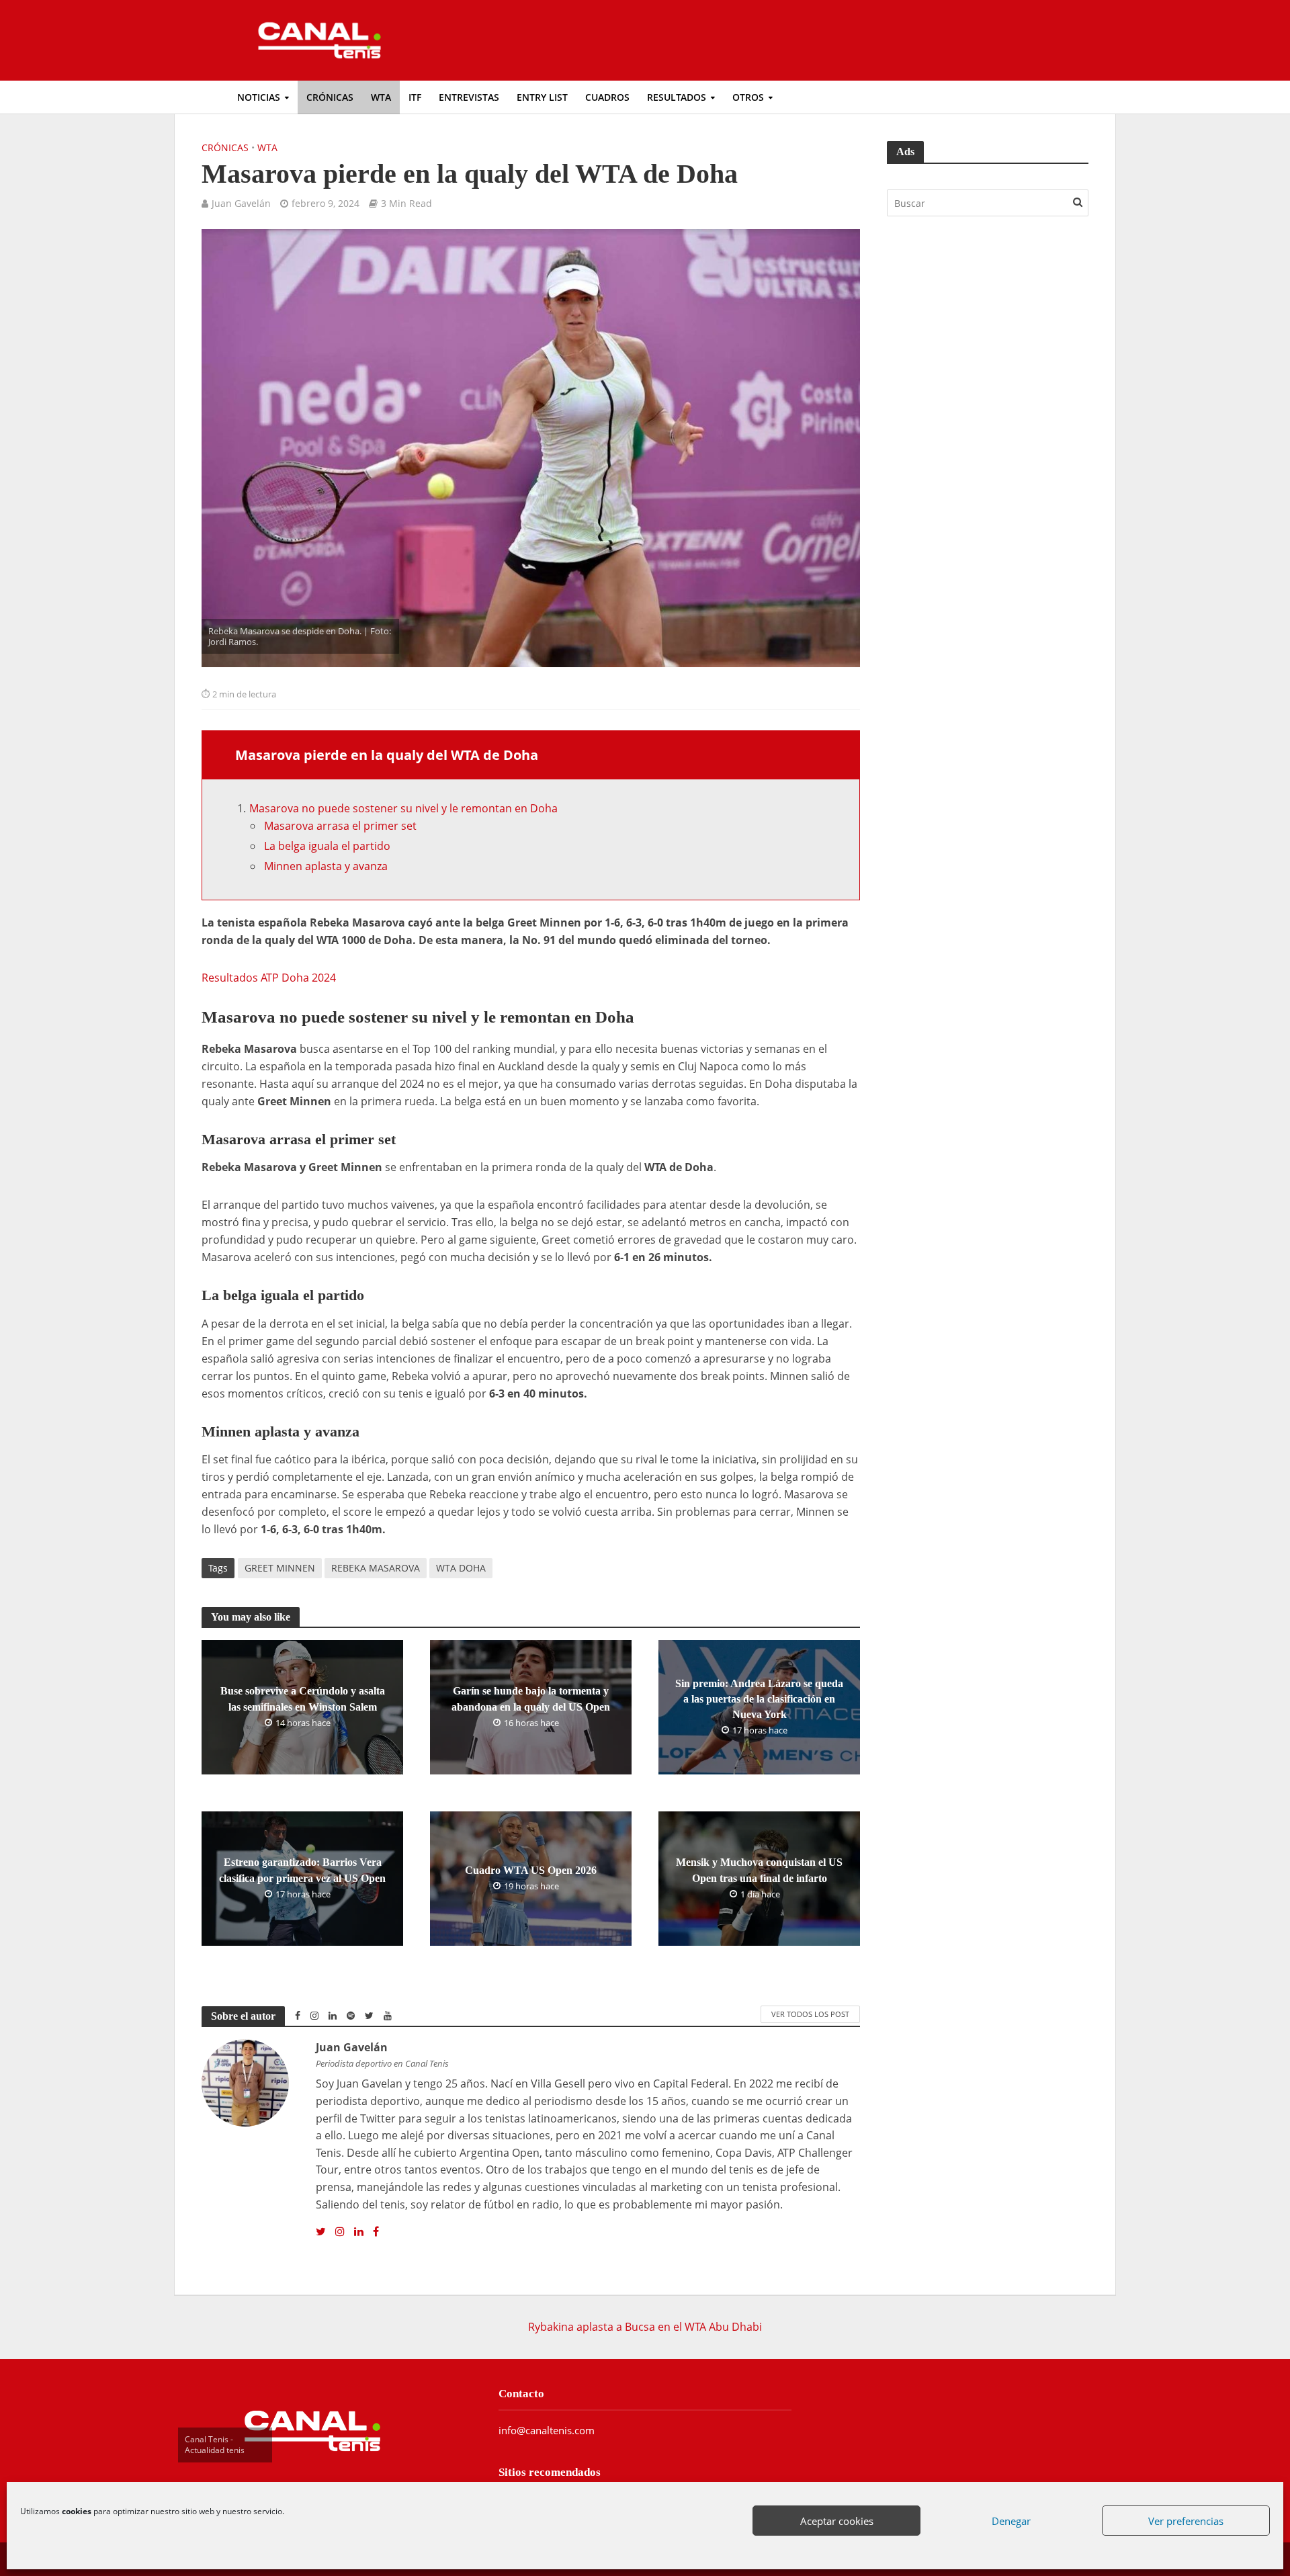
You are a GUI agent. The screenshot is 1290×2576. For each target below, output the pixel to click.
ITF (415, 97)
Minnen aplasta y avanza (326, 866)
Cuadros (607, 97)
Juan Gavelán (241, 203)
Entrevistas (469, 97)
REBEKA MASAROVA (376, 1568)
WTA (381, 97)
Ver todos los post (810, 2014)
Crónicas (330, 97)
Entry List (542, 97)
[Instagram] (340, 2232)
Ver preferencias (1186, 2521)
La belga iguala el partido (327, 846)
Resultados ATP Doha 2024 (269, 978)
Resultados (677, 97)
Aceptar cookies (837, 2521)
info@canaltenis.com (547, 2430)
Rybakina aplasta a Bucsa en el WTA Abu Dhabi (645, 2327)
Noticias (259, 97)
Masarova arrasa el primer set (340, 826)
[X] (321, 2232)
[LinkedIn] (359, 2232)
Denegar (1011, 2521)
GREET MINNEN (280, 1568)
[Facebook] (376, 2232)
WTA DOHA (461, 1568)
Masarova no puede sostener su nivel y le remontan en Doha (403, 808)
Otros (748, 97)
